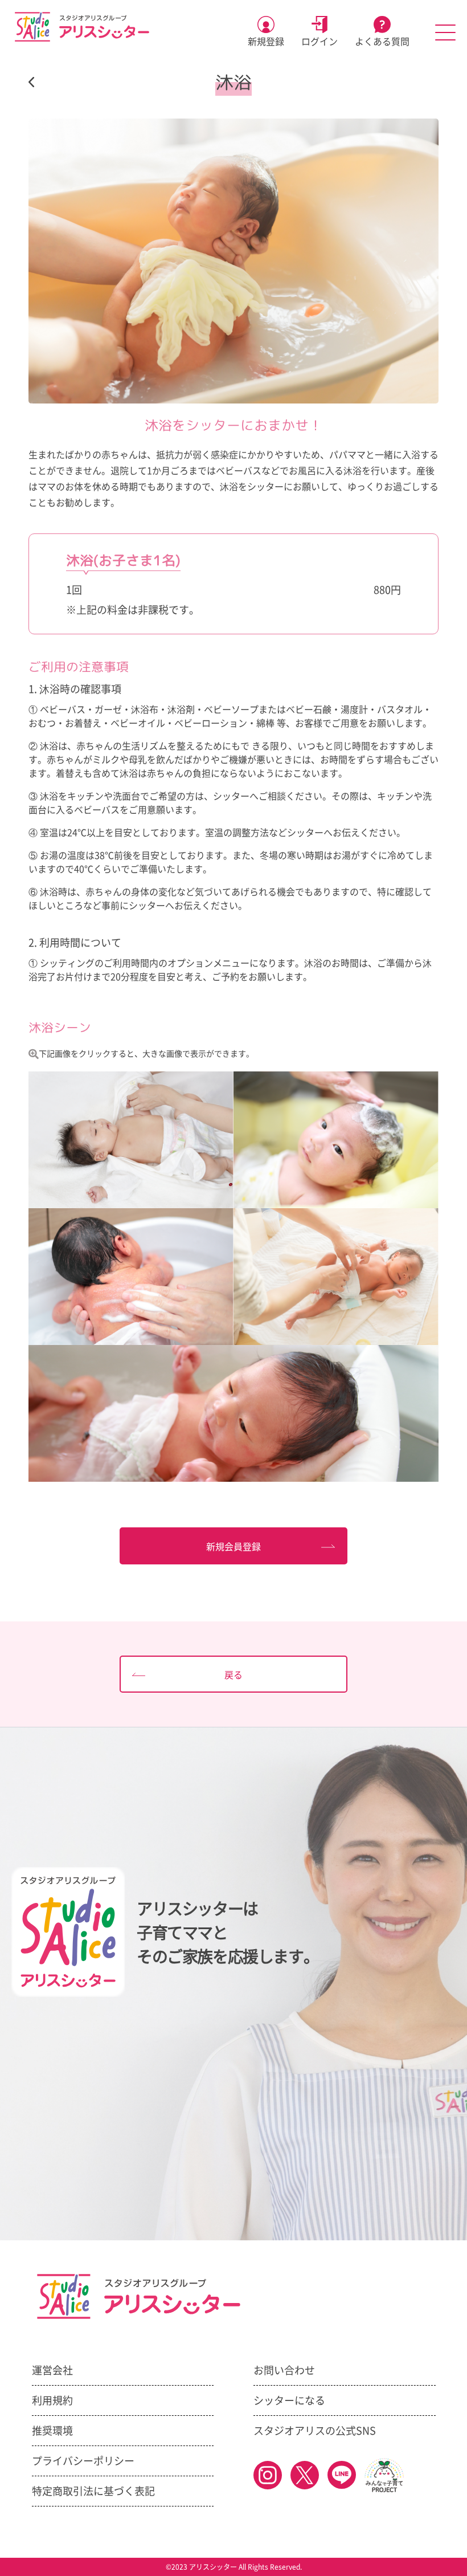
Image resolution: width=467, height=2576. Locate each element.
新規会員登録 (233, 1547)
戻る (233, 1675)
